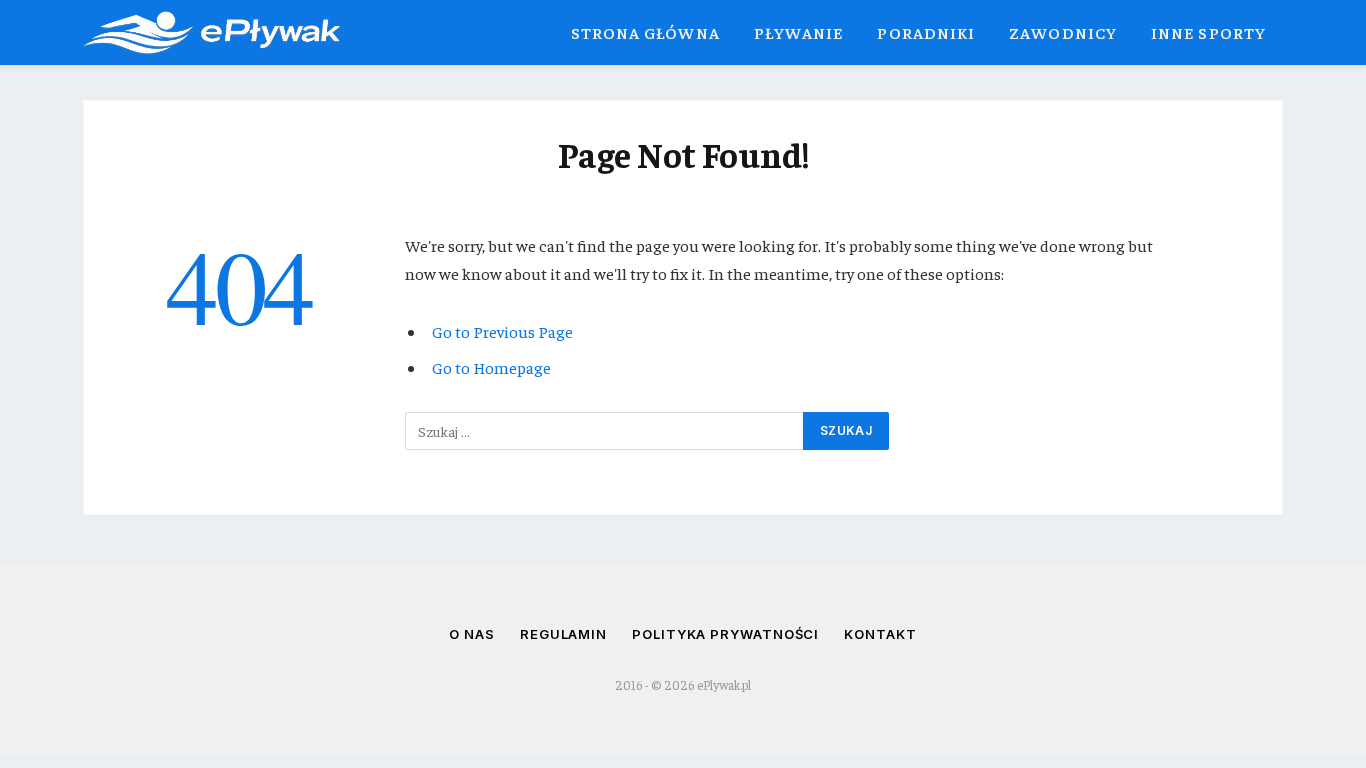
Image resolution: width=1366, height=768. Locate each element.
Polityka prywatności (725, 634)
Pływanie (799, 32)
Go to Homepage (491, 367)
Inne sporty (1208, 32)
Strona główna (645, 32)
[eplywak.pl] (211, 32)
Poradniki (926, 32)
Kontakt (880, 634)
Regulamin (563, 634)
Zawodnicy (1063, 32)
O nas (472, 634)
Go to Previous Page (502, 331)
